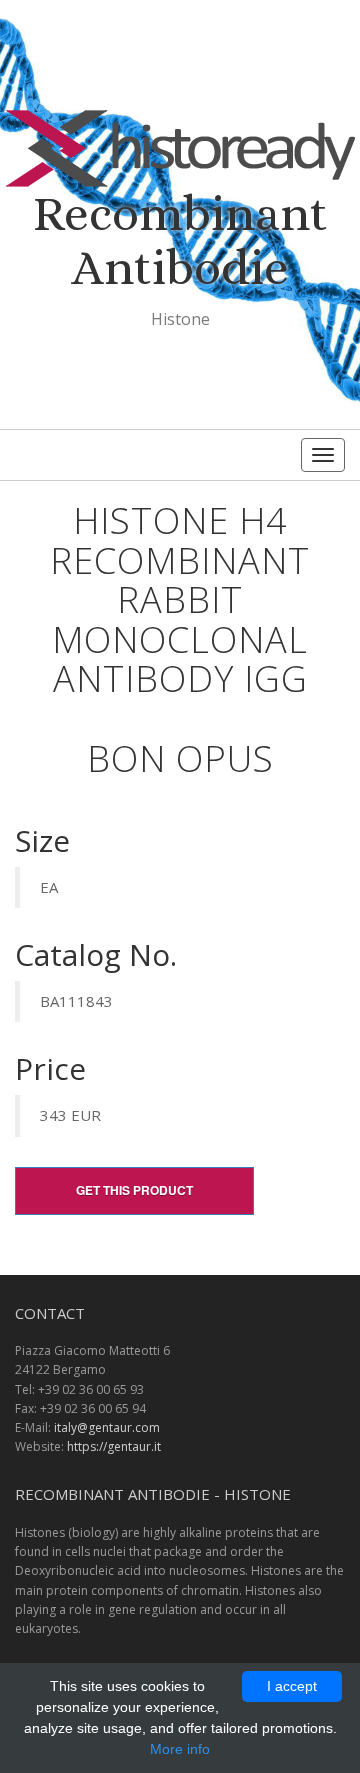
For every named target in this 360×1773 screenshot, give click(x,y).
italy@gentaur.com (107, 1427)
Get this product (134, 1190)
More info (180, 1749)
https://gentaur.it (114, 1446)
